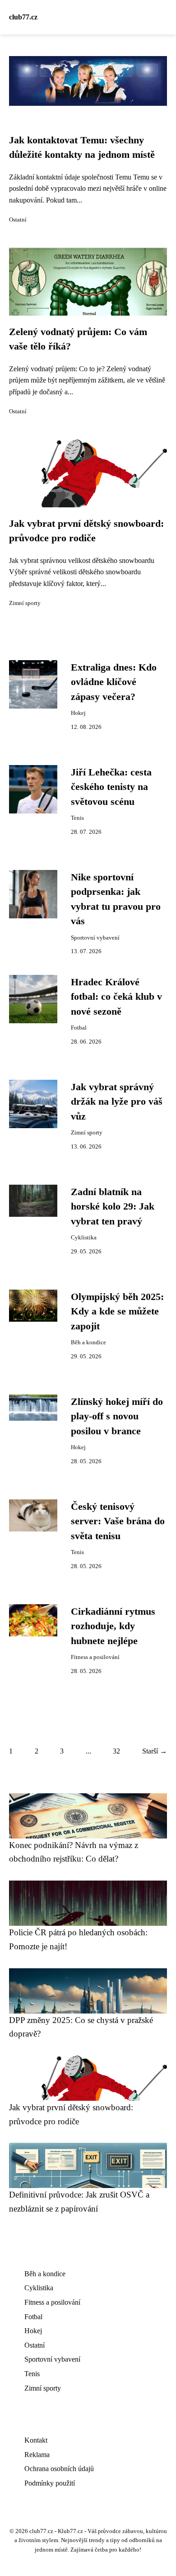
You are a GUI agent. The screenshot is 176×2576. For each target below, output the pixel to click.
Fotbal (79, 1028)
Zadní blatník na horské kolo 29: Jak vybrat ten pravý (113, 1207)
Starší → (155, 1751)
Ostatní (18, 220)
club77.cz (23, 17)
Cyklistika (84, 1238)
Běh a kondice (88, 1342)
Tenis (77, 818)
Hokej (78, 713)
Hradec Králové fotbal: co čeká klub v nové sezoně (116, 997)
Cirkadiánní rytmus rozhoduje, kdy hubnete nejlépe (113, 1626)
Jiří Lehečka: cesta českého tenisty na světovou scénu (111, 787)
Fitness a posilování (95, 1657)
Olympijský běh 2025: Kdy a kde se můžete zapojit (117, 1312)
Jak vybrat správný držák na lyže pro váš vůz (117, 1102)
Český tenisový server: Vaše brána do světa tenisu (118, 1521)
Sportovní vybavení (95, 938)
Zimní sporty (25, 603)
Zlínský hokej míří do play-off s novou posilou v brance (117, 1416)
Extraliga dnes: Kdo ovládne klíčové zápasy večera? (114, 682)
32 (116, 1751)
